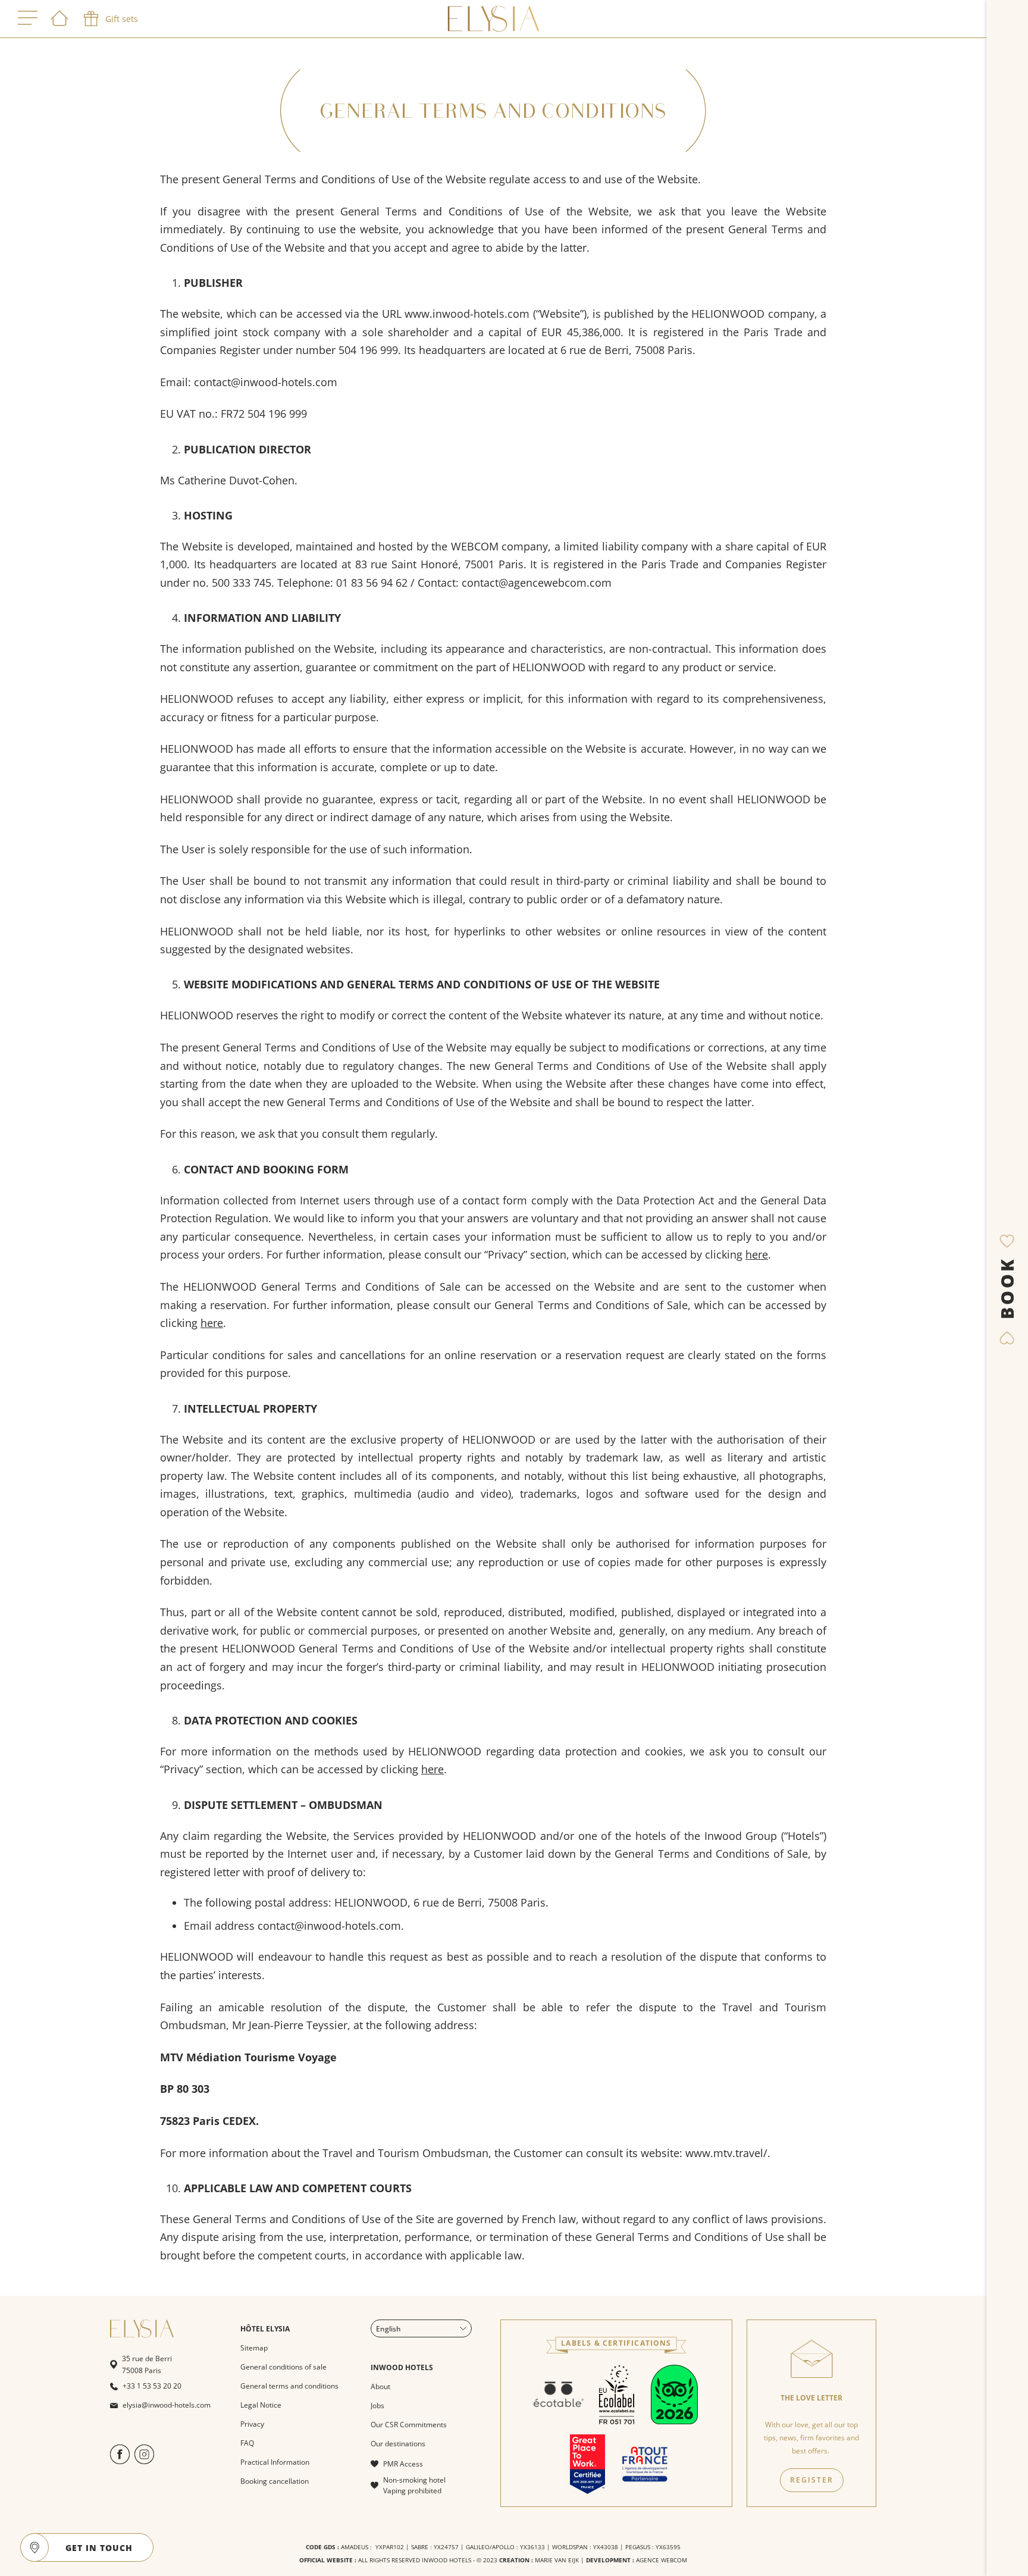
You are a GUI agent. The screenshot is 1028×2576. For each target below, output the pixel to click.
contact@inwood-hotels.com (329, 1926)
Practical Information (275, 2462)
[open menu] (28, 19)
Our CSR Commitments (409, 2425)
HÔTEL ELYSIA (265, 2329)
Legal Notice (261, 2405)
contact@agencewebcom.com (537, 583)
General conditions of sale (283, 2367)
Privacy (252, 2424)
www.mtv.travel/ (726, 2153)
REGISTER (812, 2480)
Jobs (377, 2406)
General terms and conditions (289, 2386)
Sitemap (254, 2348)
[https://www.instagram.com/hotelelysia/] (144, 2461)
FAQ (247, 2443)
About (380, 2386)
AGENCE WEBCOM (662, 2560)
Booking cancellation (275, 2481)
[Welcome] (59, 19)
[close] (139, 2547)
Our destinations (398, 2444)
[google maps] (35, 2547)
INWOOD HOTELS (402, 2367)
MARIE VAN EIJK (557, 2560)
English (388, 2329)
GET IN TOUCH (99, 2548)
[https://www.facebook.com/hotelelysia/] (120, 2461)
